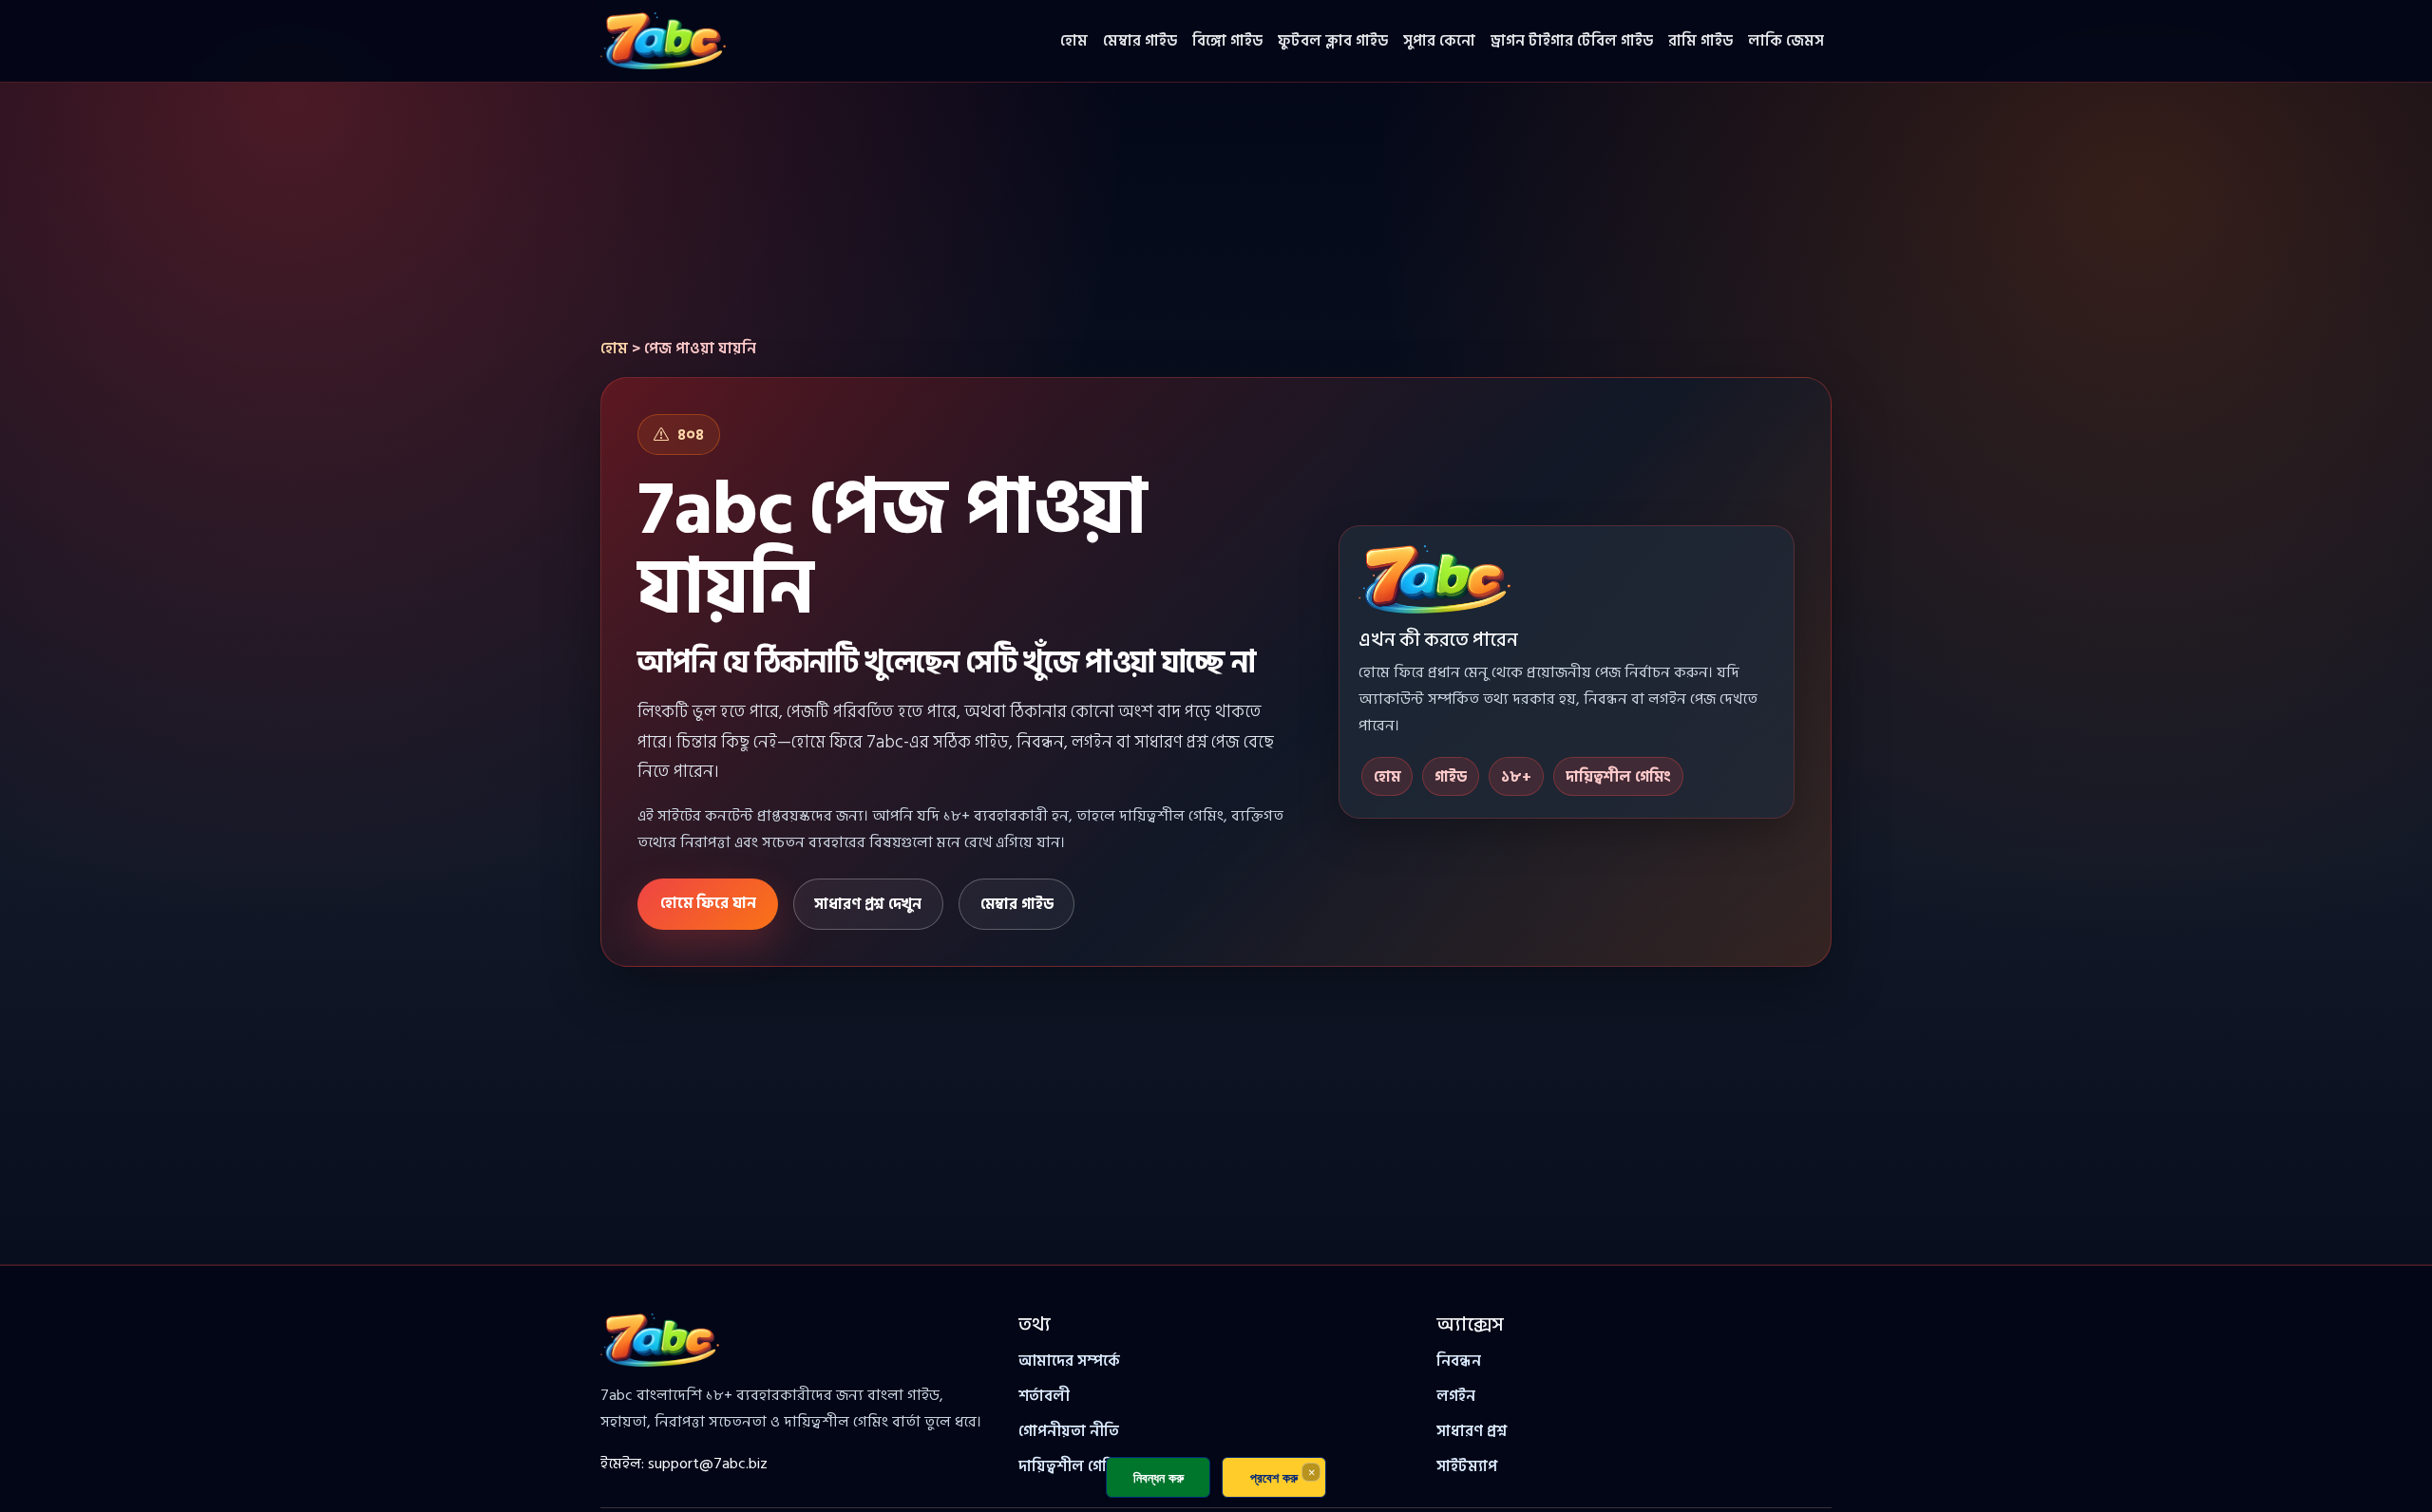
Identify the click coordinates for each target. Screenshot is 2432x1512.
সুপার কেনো (1439, 41)
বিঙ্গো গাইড (1227, 41)
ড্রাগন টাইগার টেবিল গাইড (1572, 41)
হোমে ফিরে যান (708, 903)
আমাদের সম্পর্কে (1069, 1361)
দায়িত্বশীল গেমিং (1072, 1466)
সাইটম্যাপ (1467, 1466)
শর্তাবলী (1044, 1396)
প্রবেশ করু (1274, 1477)
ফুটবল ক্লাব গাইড (1333, 41)
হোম (1074, 41)
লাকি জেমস (1786, 41)
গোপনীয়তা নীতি (1069, 1431)
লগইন (1456, 1396)
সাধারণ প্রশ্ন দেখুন (868, 904)
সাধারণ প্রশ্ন (1472, 1431)
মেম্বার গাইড (1140, 41)
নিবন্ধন (1459, 1361)
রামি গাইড (1700, 41)
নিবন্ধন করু (1159, 1477)
